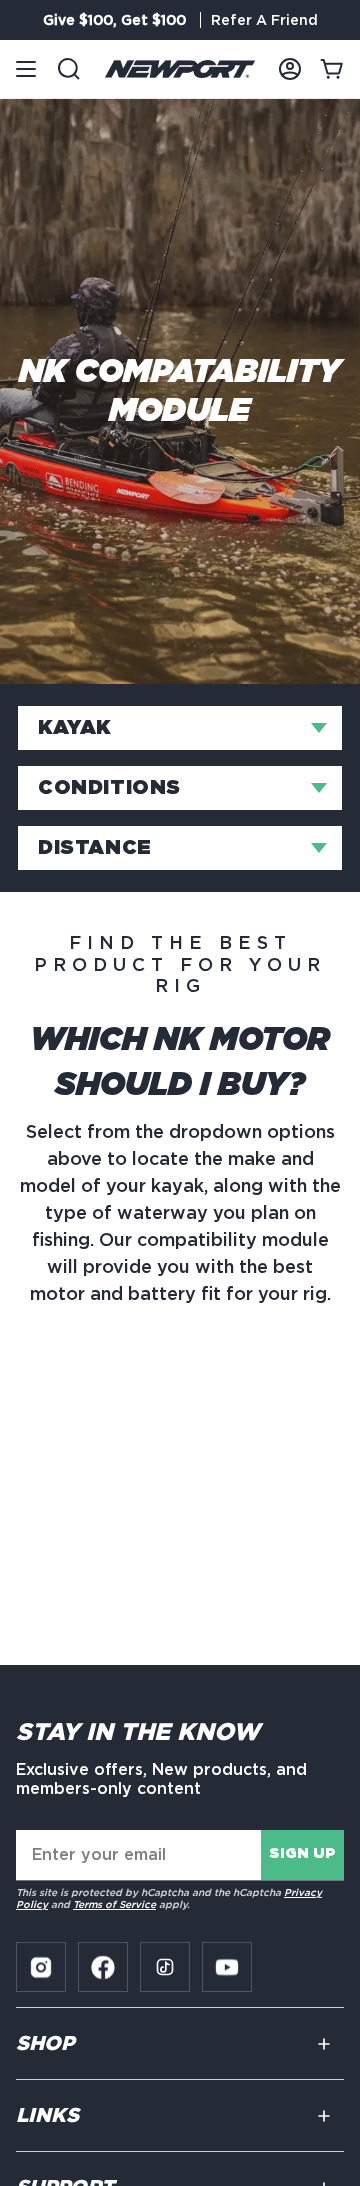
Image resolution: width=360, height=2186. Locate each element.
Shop (45, 2044)
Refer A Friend (264, 20)
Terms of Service (114, 1904)
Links (47, 2116)
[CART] (332, 69)
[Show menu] (26, 69)
